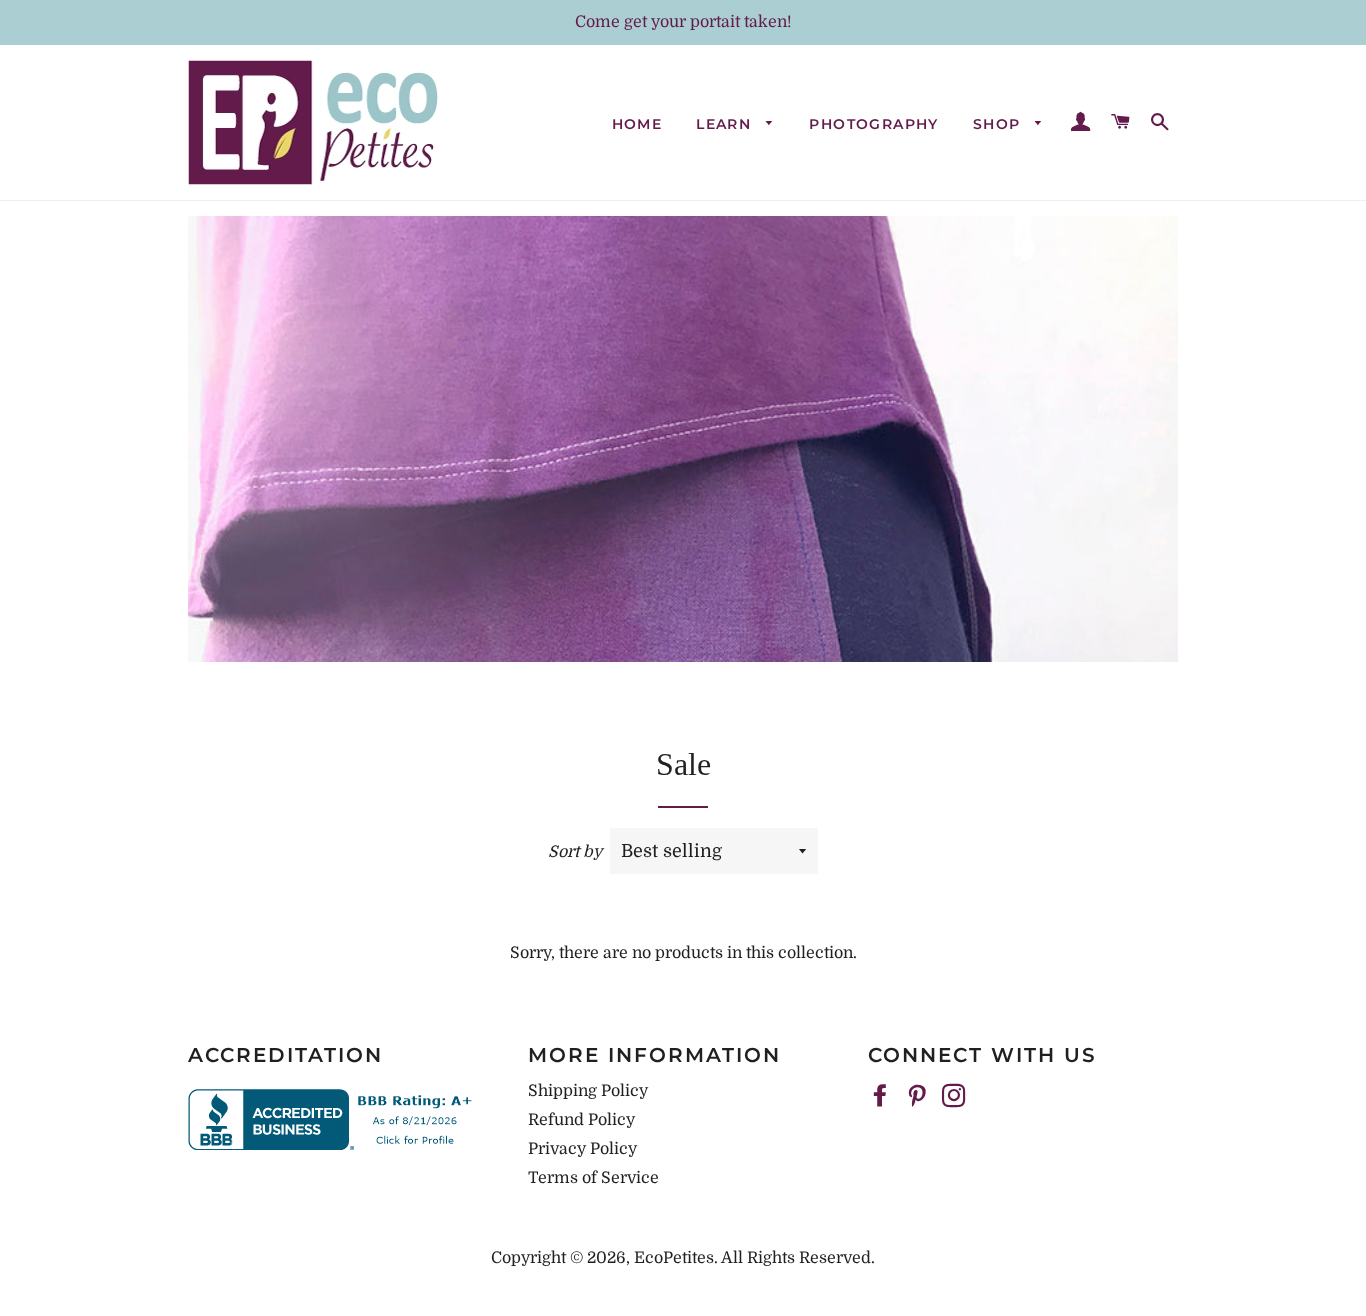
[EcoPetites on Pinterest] (919, 1097)
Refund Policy (581, 1120)
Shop (999, 124)
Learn (726, 124)
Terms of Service (593, 1178)
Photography (873, 124)
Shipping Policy (588, 1091)
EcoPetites (674, 1258)
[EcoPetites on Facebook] (882, 1097)
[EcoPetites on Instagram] (956, 1097)
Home (637, 124)
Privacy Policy (582, 1149)
